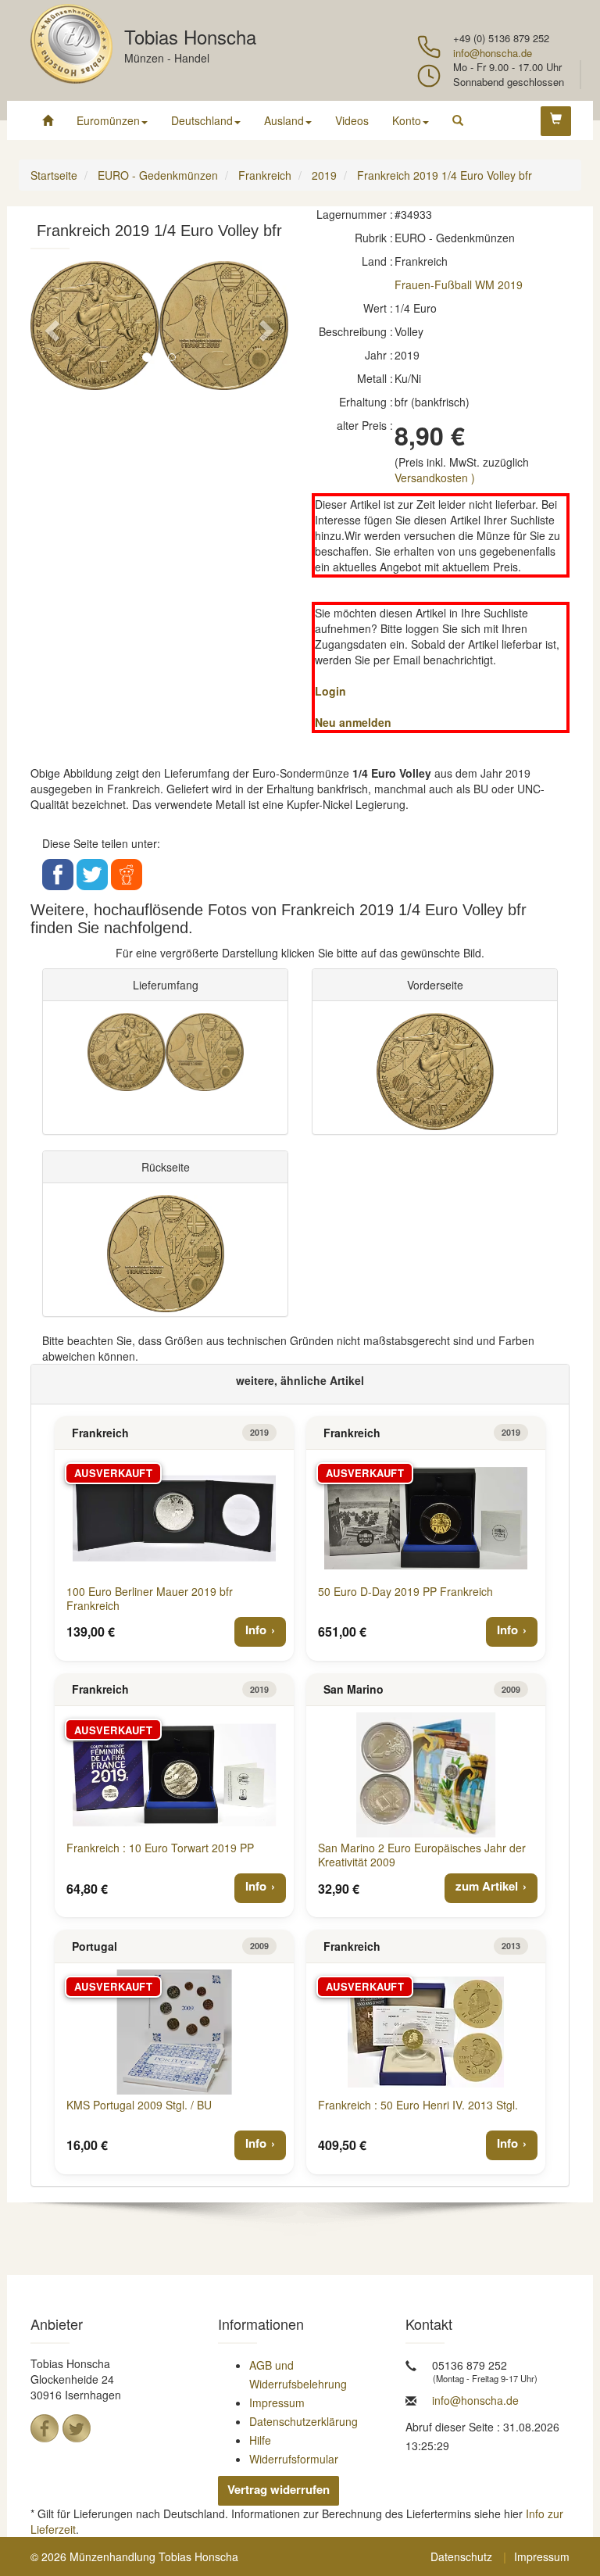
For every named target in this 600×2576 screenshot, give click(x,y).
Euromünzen (108, 120)
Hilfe (260, 2440)
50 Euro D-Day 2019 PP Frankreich (405, 1591)
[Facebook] (45, 2428)
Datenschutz (461, 2556)
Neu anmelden (353, 722)
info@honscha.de (493, 53)
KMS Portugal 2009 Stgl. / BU (139, 2105)
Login (330, 691)
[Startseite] (48, 120)
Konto (407, 120)
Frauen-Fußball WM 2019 (459, 284)
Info (256, 1630)
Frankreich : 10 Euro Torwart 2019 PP (160, 1848)
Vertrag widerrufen (279, 2489)
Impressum (277, 2402)
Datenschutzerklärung (304, 2421)
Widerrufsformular (294, 2459)
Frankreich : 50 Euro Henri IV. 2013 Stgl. (418, 2105)
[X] (77, 2428)
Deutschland (202, 120)
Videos (352, 120)
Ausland (284, 120)
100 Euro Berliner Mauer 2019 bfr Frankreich (150, 1598)
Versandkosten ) (435, 478)
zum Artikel (487, 1886)
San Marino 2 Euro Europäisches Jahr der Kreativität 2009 (422, 1855)
